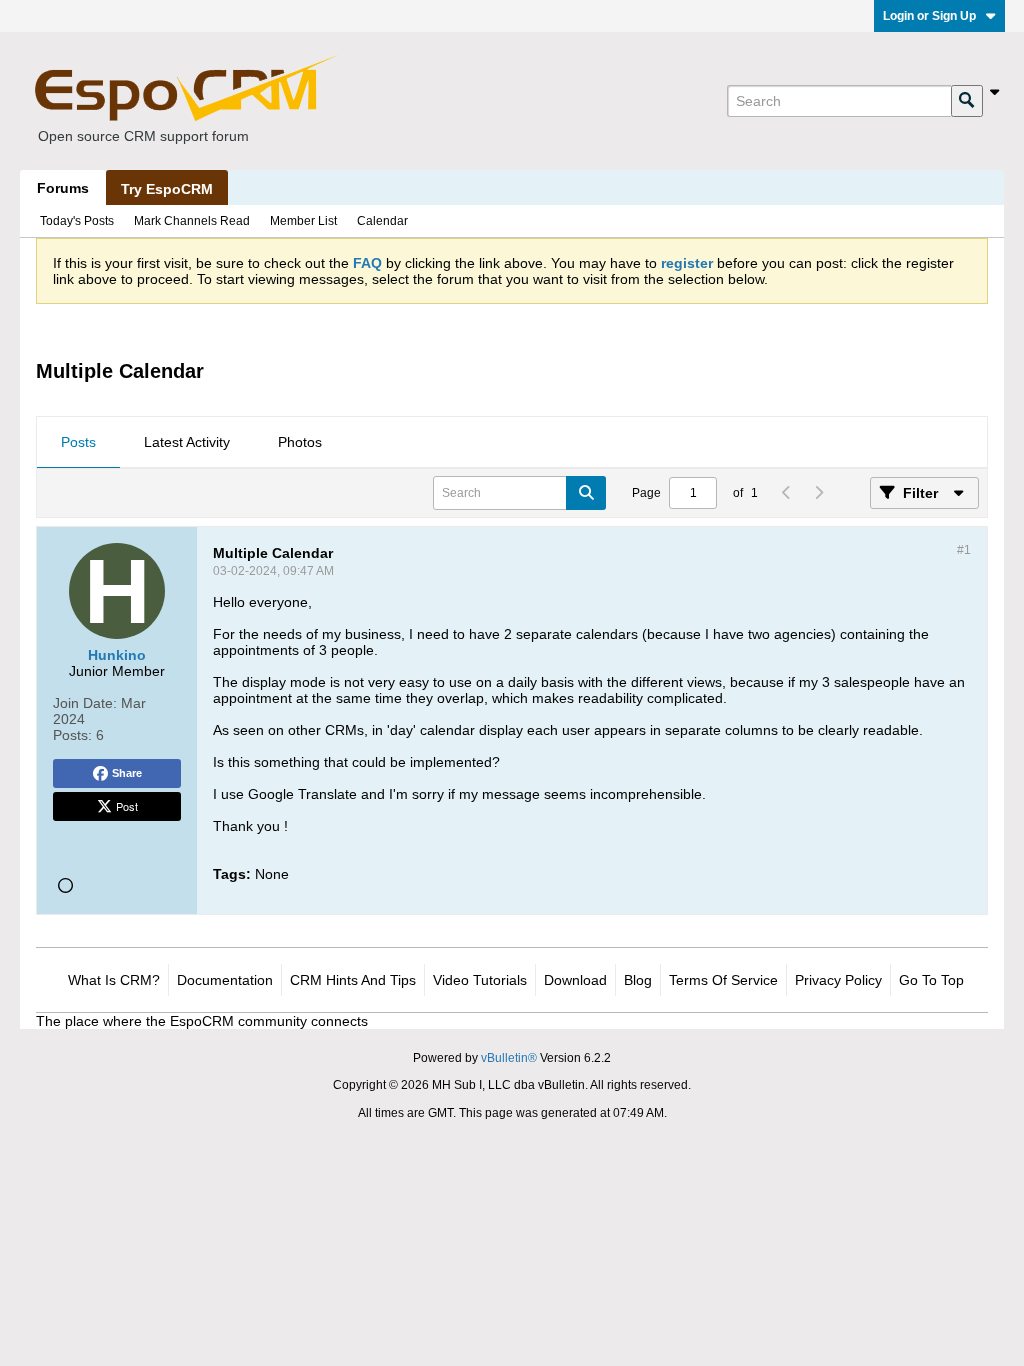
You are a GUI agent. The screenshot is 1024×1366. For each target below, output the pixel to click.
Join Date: (85, 703)
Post (127, 806)
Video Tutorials (480, 980)
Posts (78, 442)
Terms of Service (723, 980)
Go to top (931, 980)
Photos (300, 442)
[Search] (967, 101)
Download (575, 980)
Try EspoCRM (167, 189)
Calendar (382, 221)
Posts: (72, 735)
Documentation (225, 980)
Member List (303, 221)
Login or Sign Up (929, 16)
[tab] (78, 443)
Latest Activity (187, 442)
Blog (638, 980)
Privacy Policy (838, 980)
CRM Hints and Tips (353, 980)
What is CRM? (114, 980)
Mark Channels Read (192, 221)
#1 (964, 550)
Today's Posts (77, 221)
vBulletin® (509, 1058)
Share (127, 773)
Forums (63, 188)
